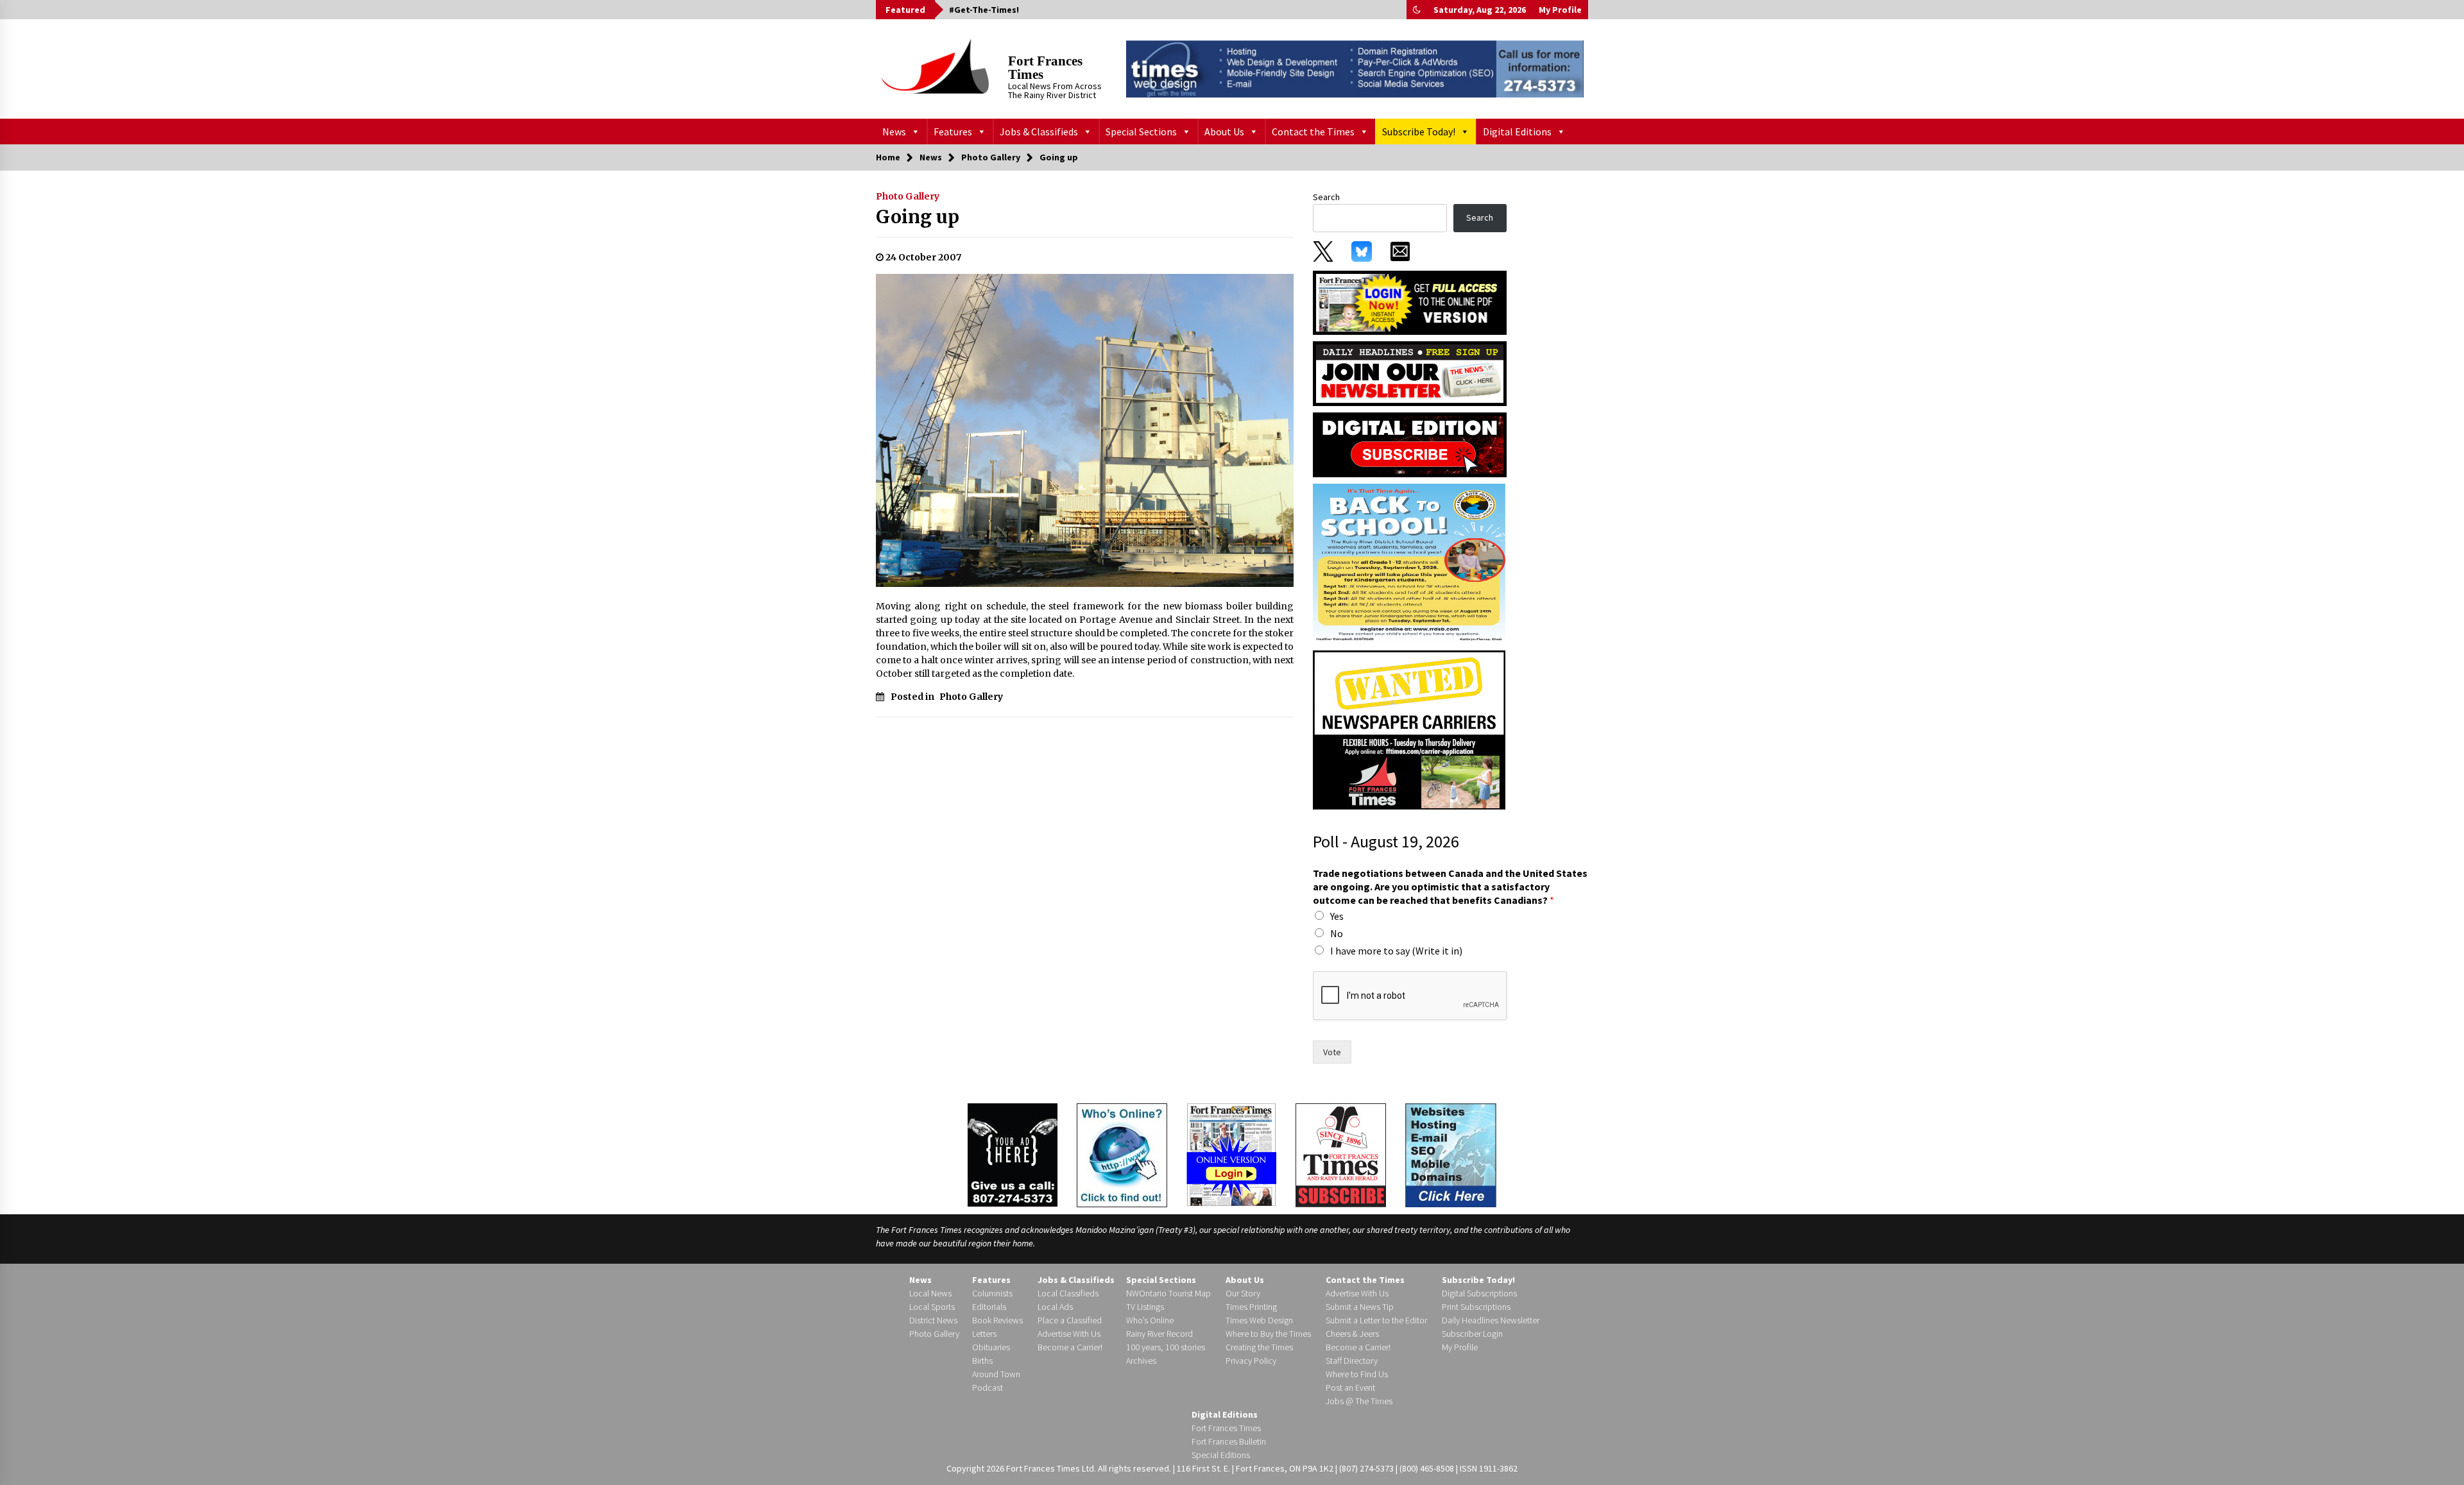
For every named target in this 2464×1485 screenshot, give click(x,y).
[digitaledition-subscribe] (1410, 444)
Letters (984, 1334)
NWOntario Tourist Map (1168, 1293)
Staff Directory (1352, 1361)
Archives (1141, 1361)
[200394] (1409, 563)
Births (982, 1361)
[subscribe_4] (1410, 373)
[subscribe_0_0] (1410, 301)
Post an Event (1350, 1387)
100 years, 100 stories (1166, 1347)
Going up (918, 217)
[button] (1417, 10)
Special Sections (1141, 132)
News (894, 132)
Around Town (996, 1374)
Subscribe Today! (1419, 132)
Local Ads (1055, 1307)
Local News (930, 1293)
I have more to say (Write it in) (1396, 951)
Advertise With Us (1069, 1334)
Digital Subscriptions (1479, 1293)
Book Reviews (997, 1320)
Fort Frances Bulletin (1229, 1441)
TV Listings (1145, 1307)
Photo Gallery (908, 196)
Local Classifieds (1068, 1293)
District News (933, 1320)
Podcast (988, 1387)
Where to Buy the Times (1268, 1334)
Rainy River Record (1159, 1334)
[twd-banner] (1355, 69)
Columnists (992, 1293)
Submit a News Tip (1360, 1307)
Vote (1332, 1052)
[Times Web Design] (1451, 1154)
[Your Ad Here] (1013, 1155)
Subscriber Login (1472, 1334)
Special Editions (1221, 1455)
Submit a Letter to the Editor (1376, 1320)
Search (1326, 197)
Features (953, 132)
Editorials (989, 1307)
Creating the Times (1259, 1347)
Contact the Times (1313, 132)
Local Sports (932, 1307)
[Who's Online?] (1122, 1154)
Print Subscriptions (1476, 1307)
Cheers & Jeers (1352, 1334)
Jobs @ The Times (1359, 1401)
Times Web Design (1259, 1320)
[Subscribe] (1341, 1155)
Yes (1337, 916)
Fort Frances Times (1045, 68)
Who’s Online (1150, 1320)
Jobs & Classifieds (1039, 132)
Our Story (1243, 1293)
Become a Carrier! (1070, 1347)
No (1337, 933)
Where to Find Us (1357, 1374)
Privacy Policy (1251, 1361)
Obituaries (991, 1347)
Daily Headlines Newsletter (1491, 1320)
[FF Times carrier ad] (1409, 729)
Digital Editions (1517, 132)
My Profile (1560, 10)
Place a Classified (1070, 1320)
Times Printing (1251, 1307)
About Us (1224, 132)
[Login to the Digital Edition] (1231, 1153)
